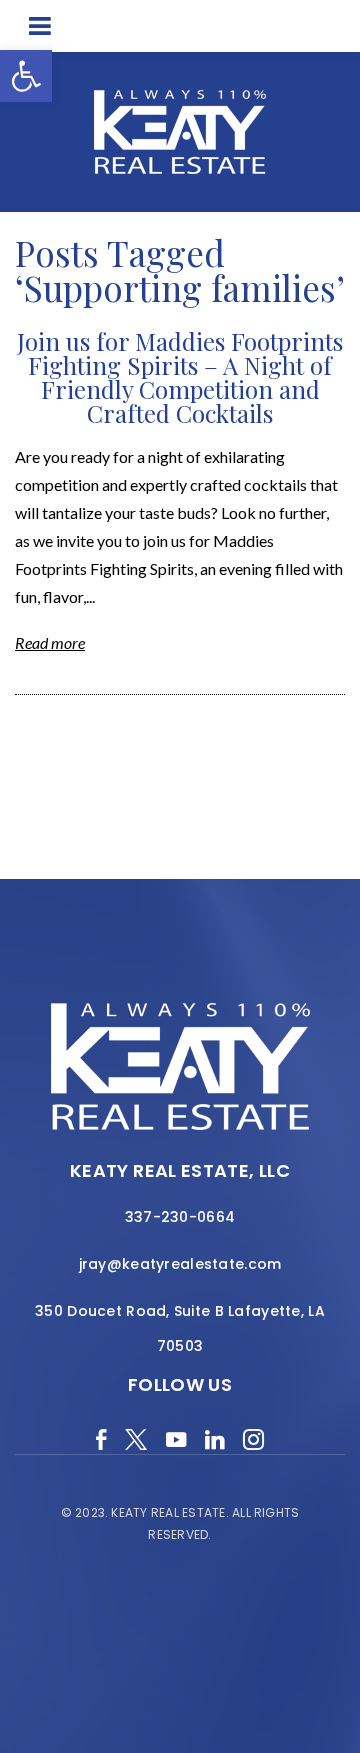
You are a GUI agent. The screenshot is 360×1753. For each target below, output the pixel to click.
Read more (50, 642)
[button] (26, 76)
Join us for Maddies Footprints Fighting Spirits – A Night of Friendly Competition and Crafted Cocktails (180, 377)
